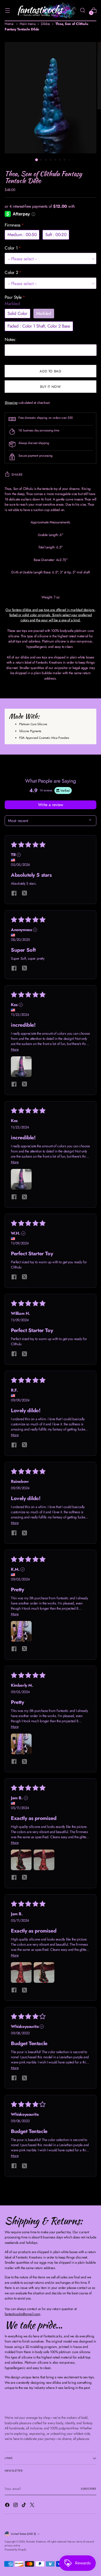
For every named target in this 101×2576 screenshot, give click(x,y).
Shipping (11, 403)
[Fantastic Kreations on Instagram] (16, 2506)
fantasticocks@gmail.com (23, 2314)
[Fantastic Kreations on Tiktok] (24, 2506)
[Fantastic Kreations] (45, 10)
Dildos (45, 24)
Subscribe (89, 2489)
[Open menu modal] (7, 10)
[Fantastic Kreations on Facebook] (8, 2506)
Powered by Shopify (16, 2550)
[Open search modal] (82, 10)
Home (9, 24)
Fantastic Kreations (36, 2542)
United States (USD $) (23, 2534)
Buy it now (51, 387)
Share (17, 475)
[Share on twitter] (24, 894)
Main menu (28, 24)
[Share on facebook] (14, 894)
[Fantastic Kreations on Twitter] (33, 2506)
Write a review (51, 805)
